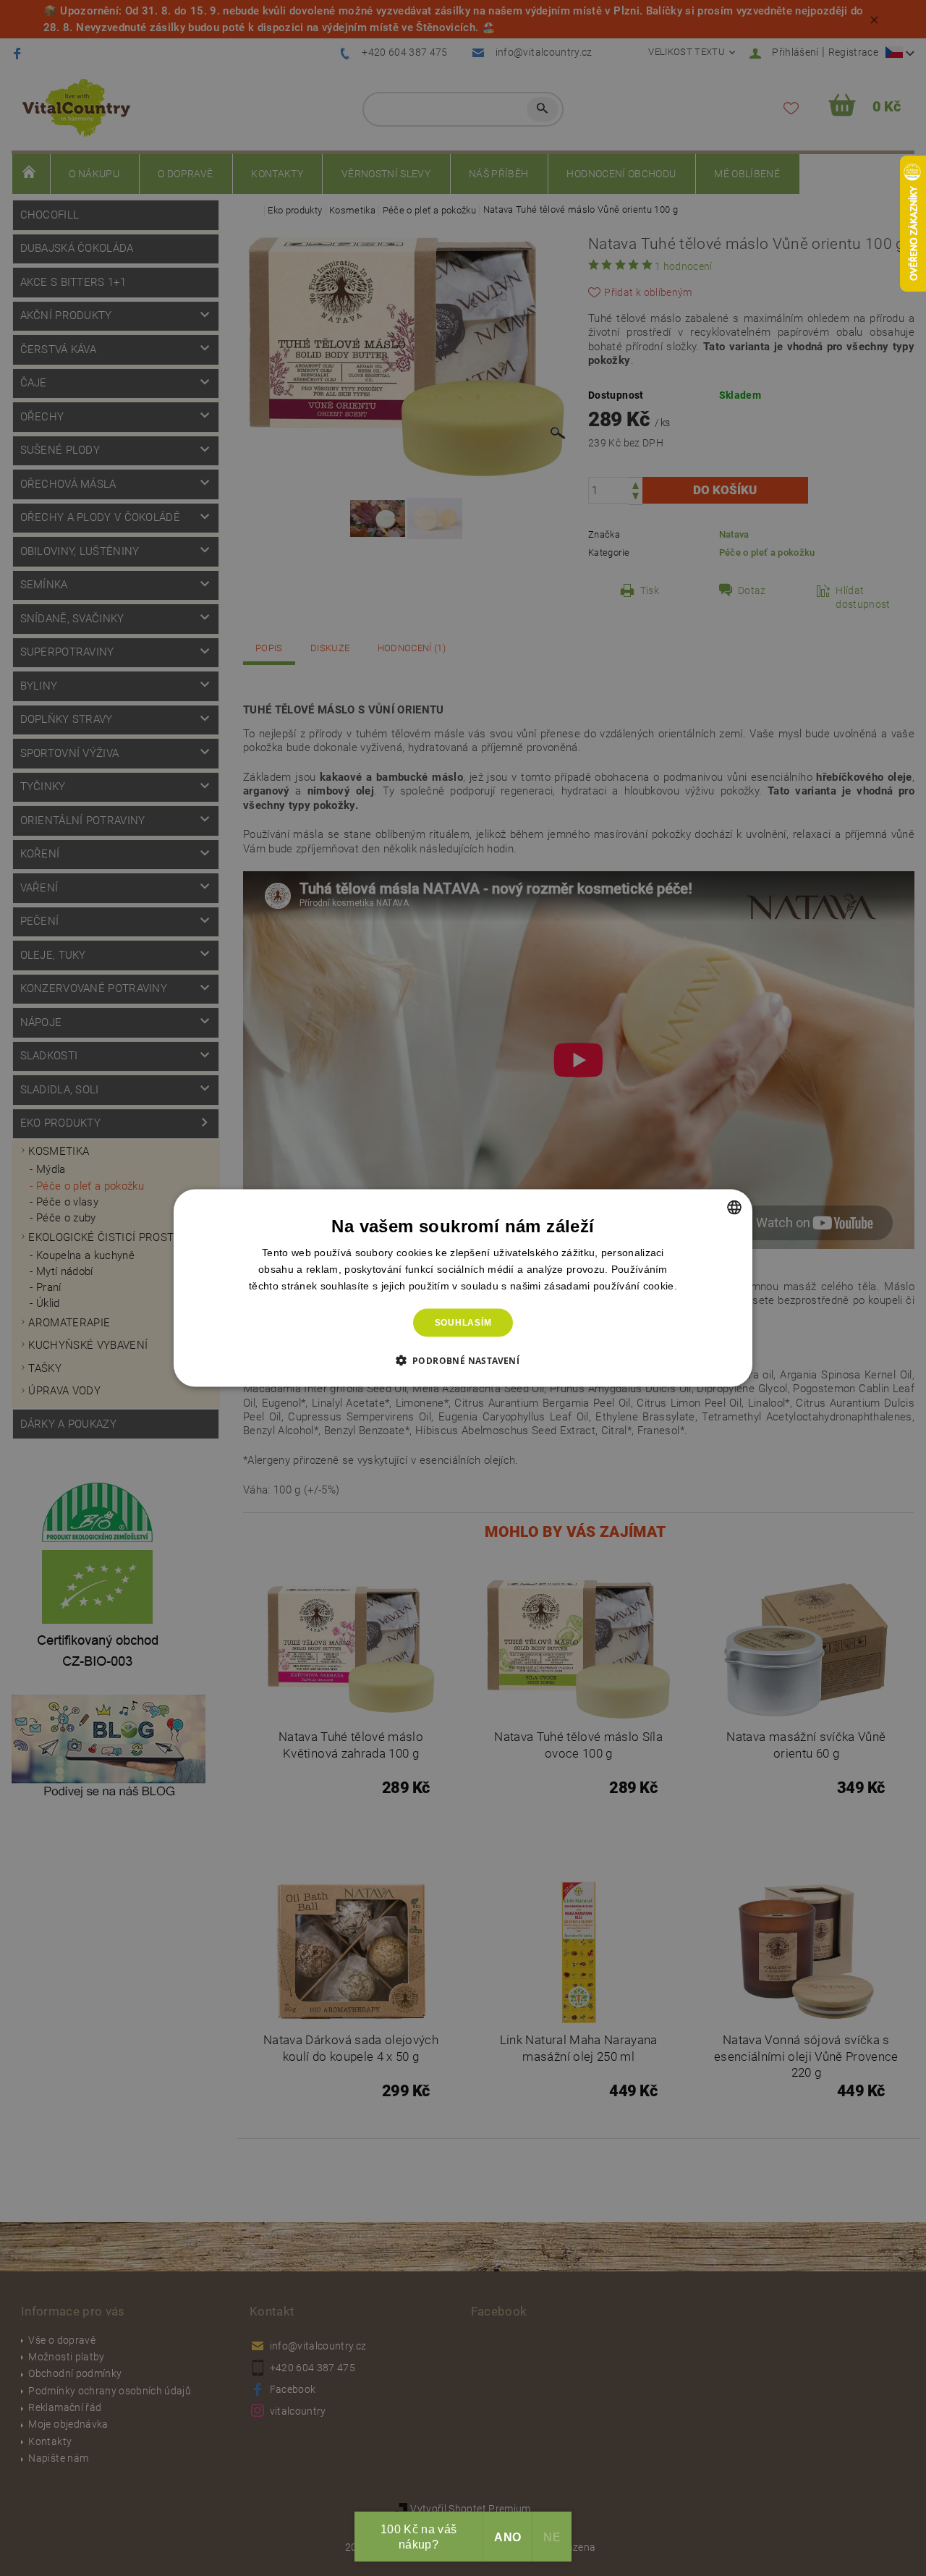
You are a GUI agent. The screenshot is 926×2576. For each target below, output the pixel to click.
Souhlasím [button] (463, 1323)
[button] (463, 1360)
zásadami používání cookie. (611, 1286)
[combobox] (734, 1208)
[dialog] (463, 1288)
